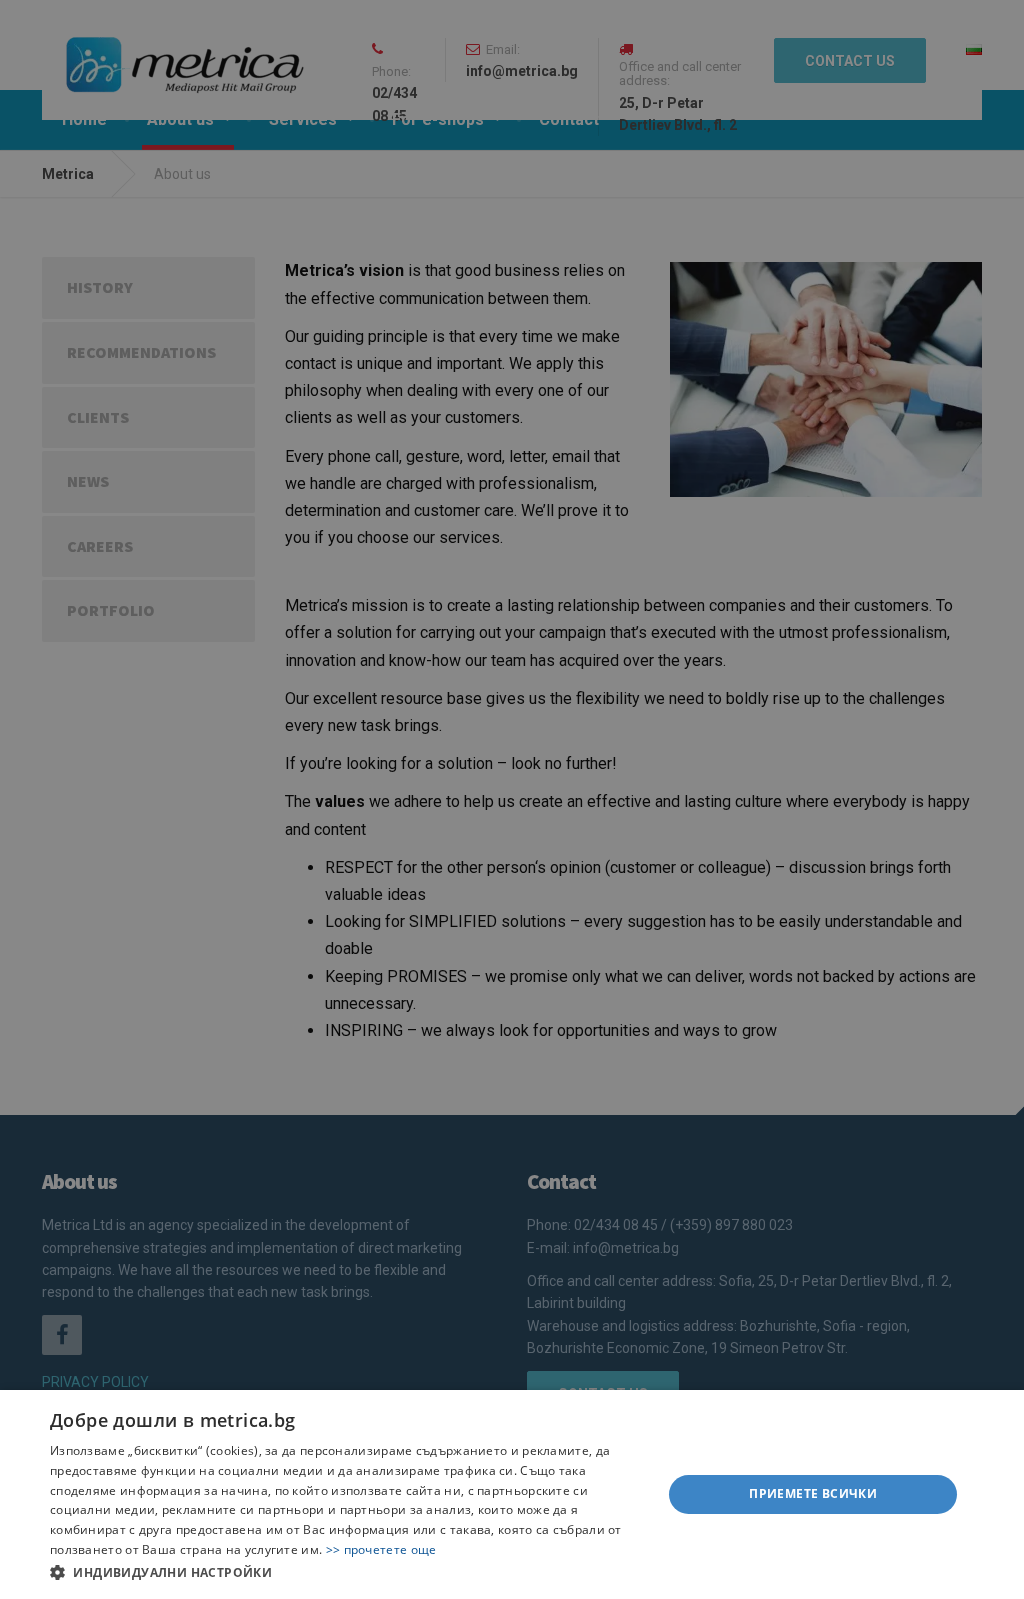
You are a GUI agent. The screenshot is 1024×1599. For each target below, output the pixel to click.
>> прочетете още (381, 1549)
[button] (347, 1572)
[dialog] (512, 1494)
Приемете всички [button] (813, 1493)
